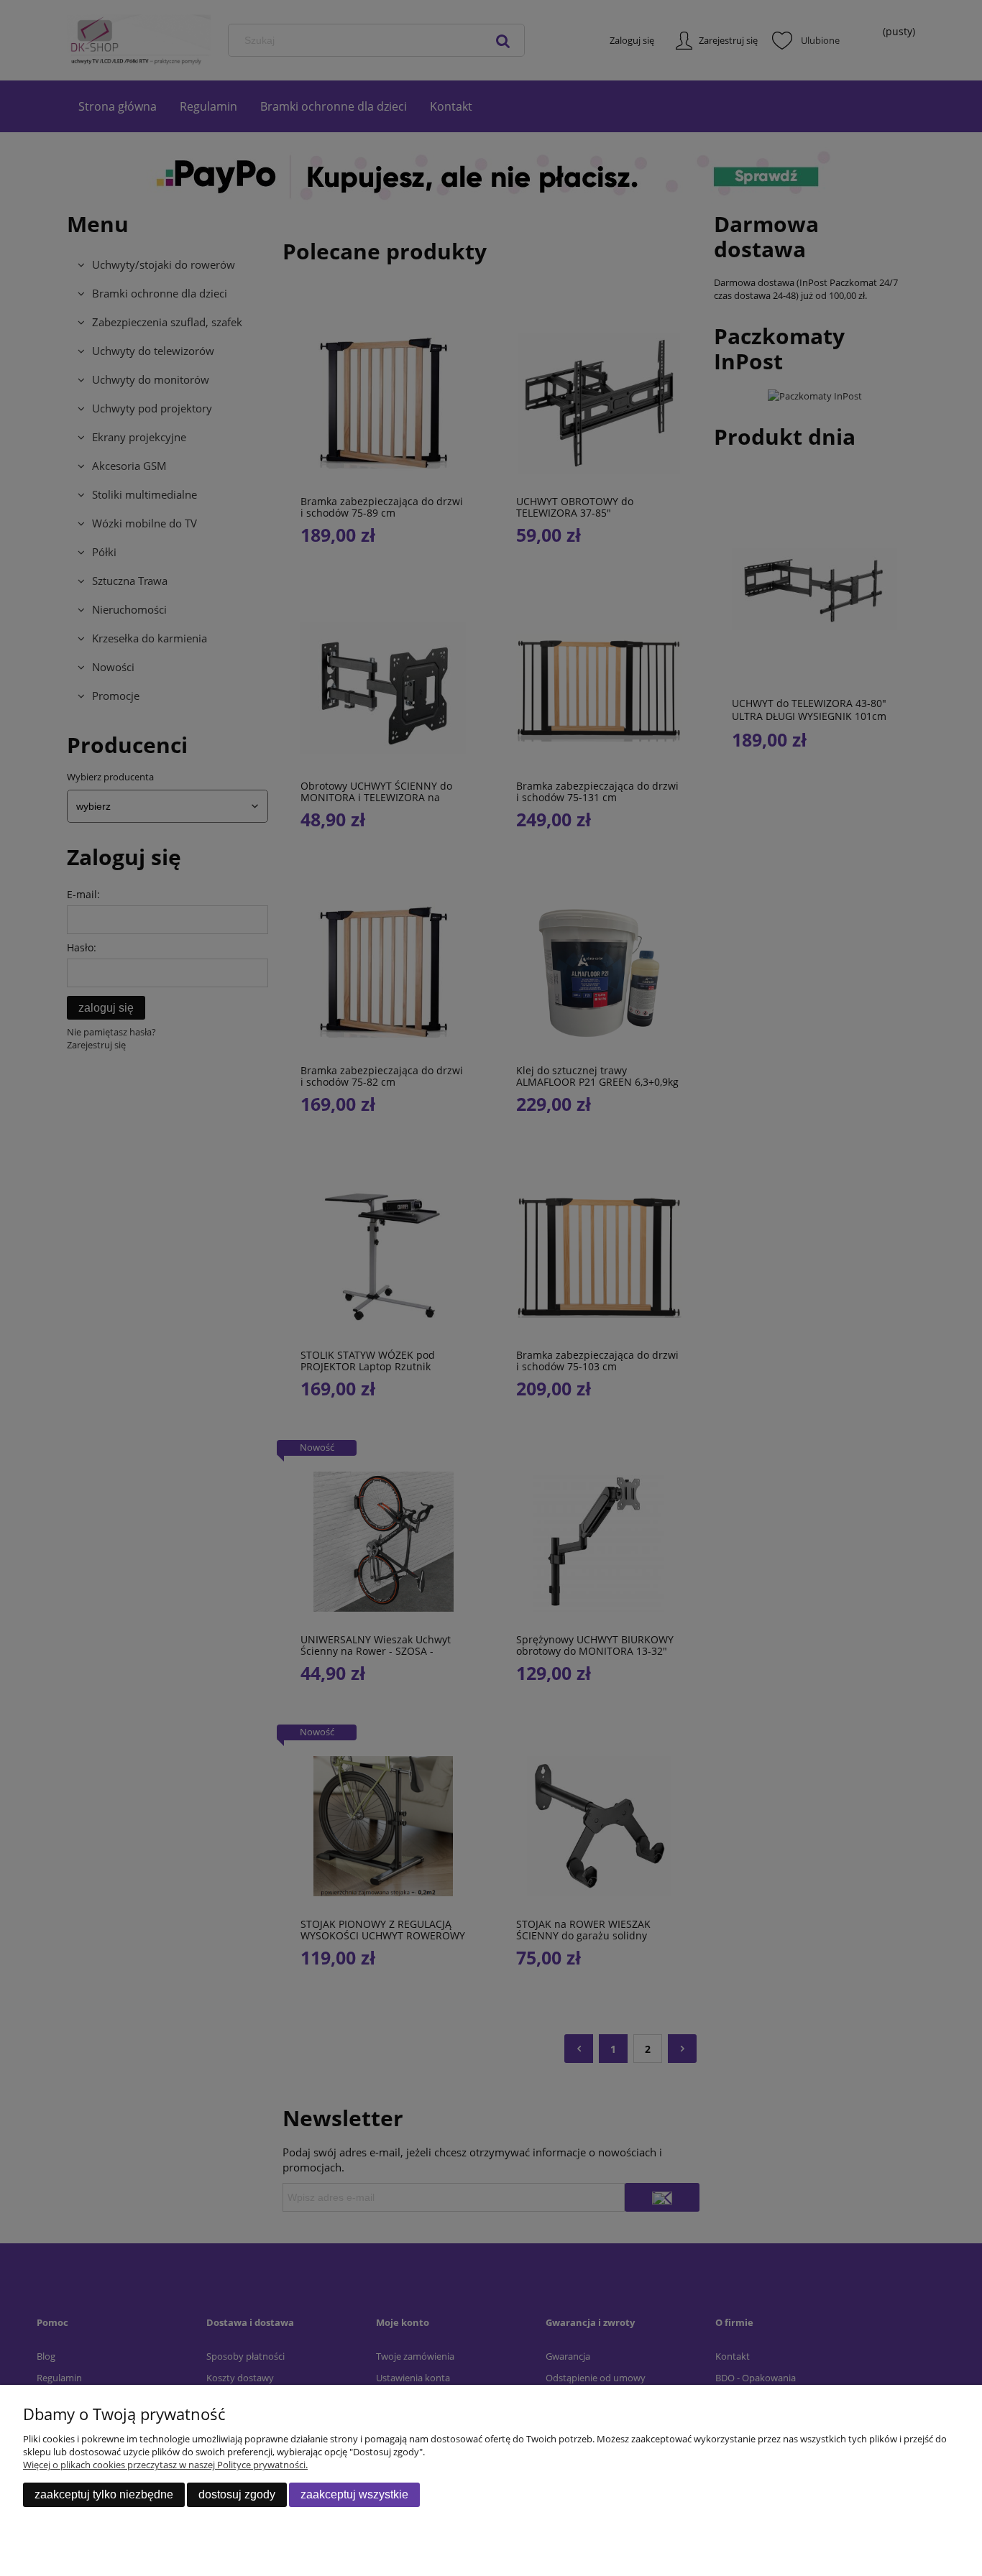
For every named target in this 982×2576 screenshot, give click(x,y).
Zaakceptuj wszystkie (354, 2494)
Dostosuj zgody (237, 2494)
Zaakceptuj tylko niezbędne (104, 2494)
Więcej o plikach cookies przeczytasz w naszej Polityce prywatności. (165, 2465)
